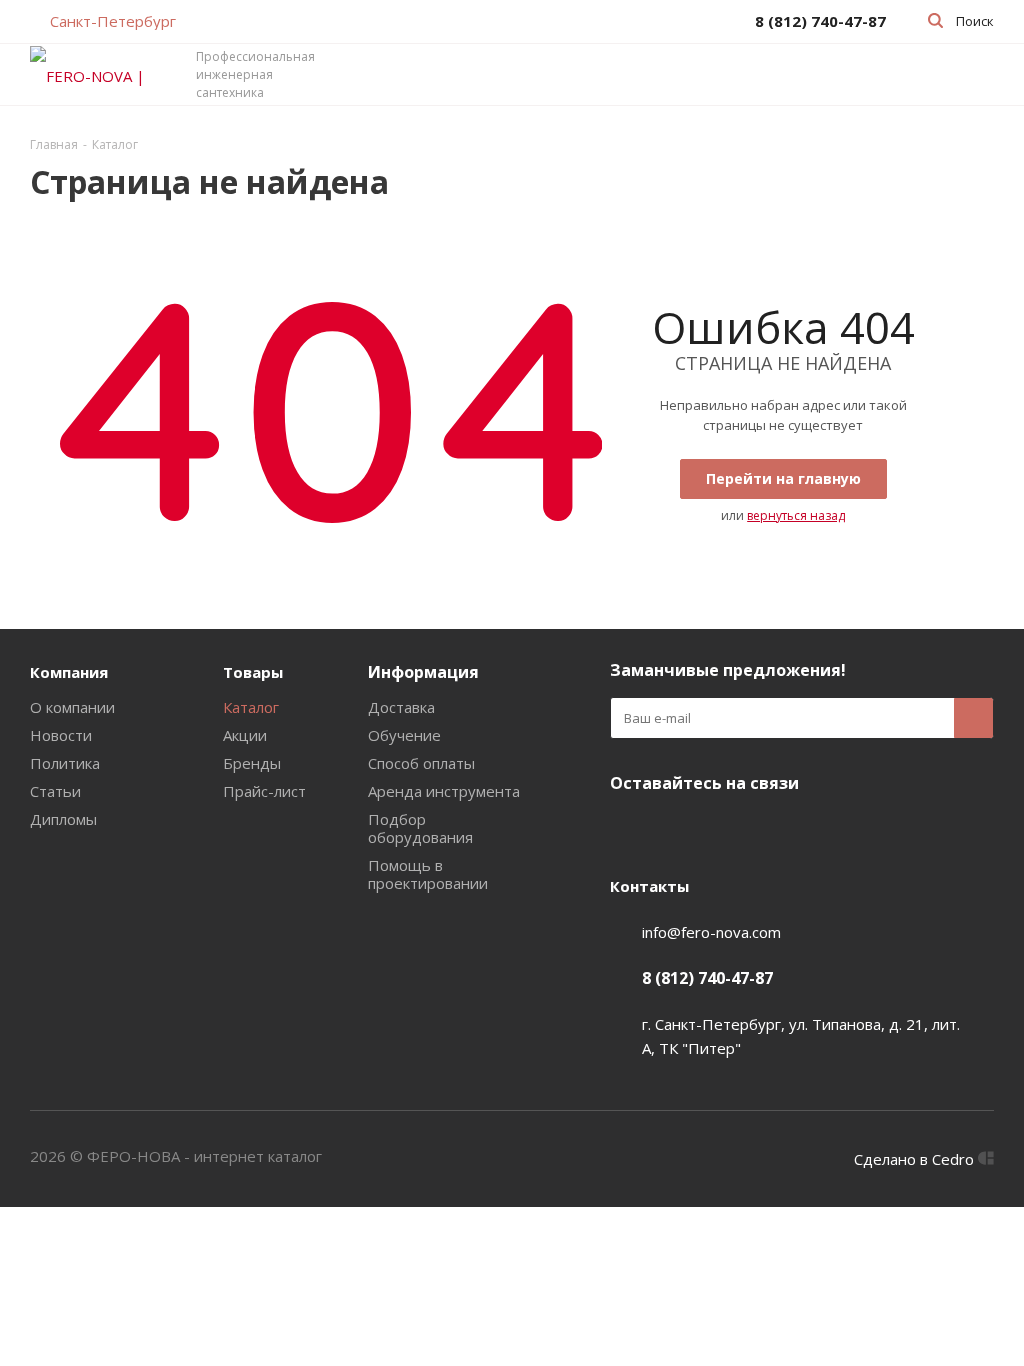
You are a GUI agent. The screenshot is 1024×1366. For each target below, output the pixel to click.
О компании (72, 707)
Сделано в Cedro (916, 1159)
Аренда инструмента (444, 791)
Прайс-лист (264, 791)
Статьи (55, 791)
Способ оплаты (421, 763)
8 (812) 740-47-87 (707, 978)
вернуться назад (796, 515)
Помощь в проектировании (428, 874)
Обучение (404, 735)
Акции (245, 735)
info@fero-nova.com (711, 932)
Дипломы (63, 819)
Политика (65, 763)
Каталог (251, 707)
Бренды (252, 763)
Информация (423, 672)
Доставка (401, 707)
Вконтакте (630, 830)
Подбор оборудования (420, 828)
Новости (61, 735)
